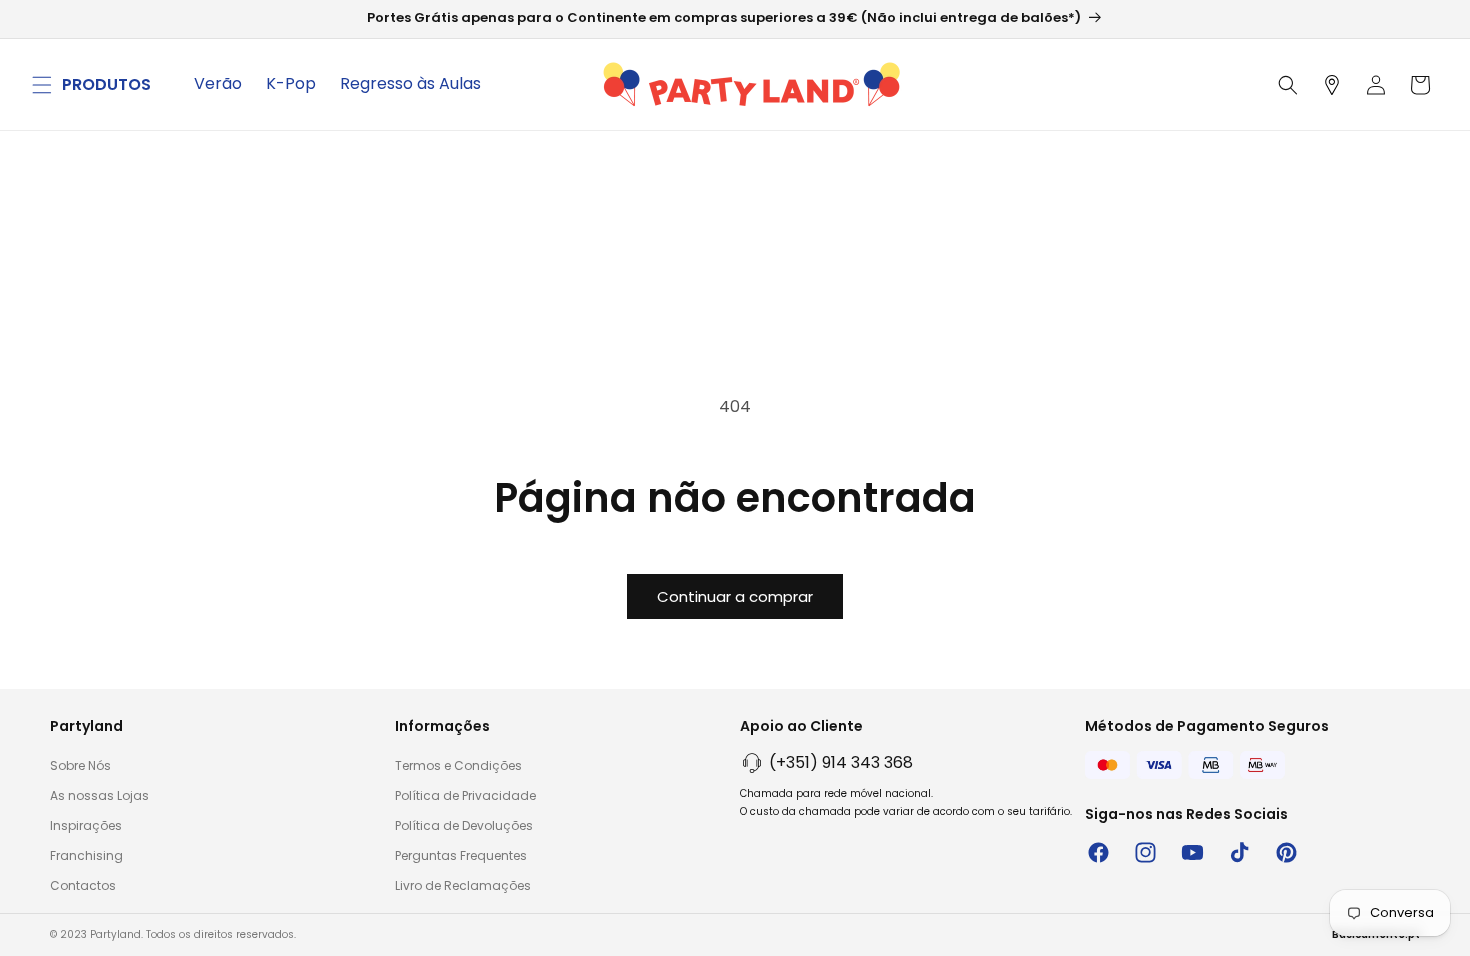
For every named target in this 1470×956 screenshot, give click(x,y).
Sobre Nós (80, 765)
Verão (218, 83)
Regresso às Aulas (410, 83)
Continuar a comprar (735, 596)
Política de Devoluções (464, 825)
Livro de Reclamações (463, 885)
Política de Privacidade (465, 795)
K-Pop (291, 83)
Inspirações (86, 825)
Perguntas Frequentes (461, 855)
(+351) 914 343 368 (841, 762)
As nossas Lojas (99, 795)
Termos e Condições (458, 765)
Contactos (83, 885)
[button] (42, 85)
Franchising (86, 855)
